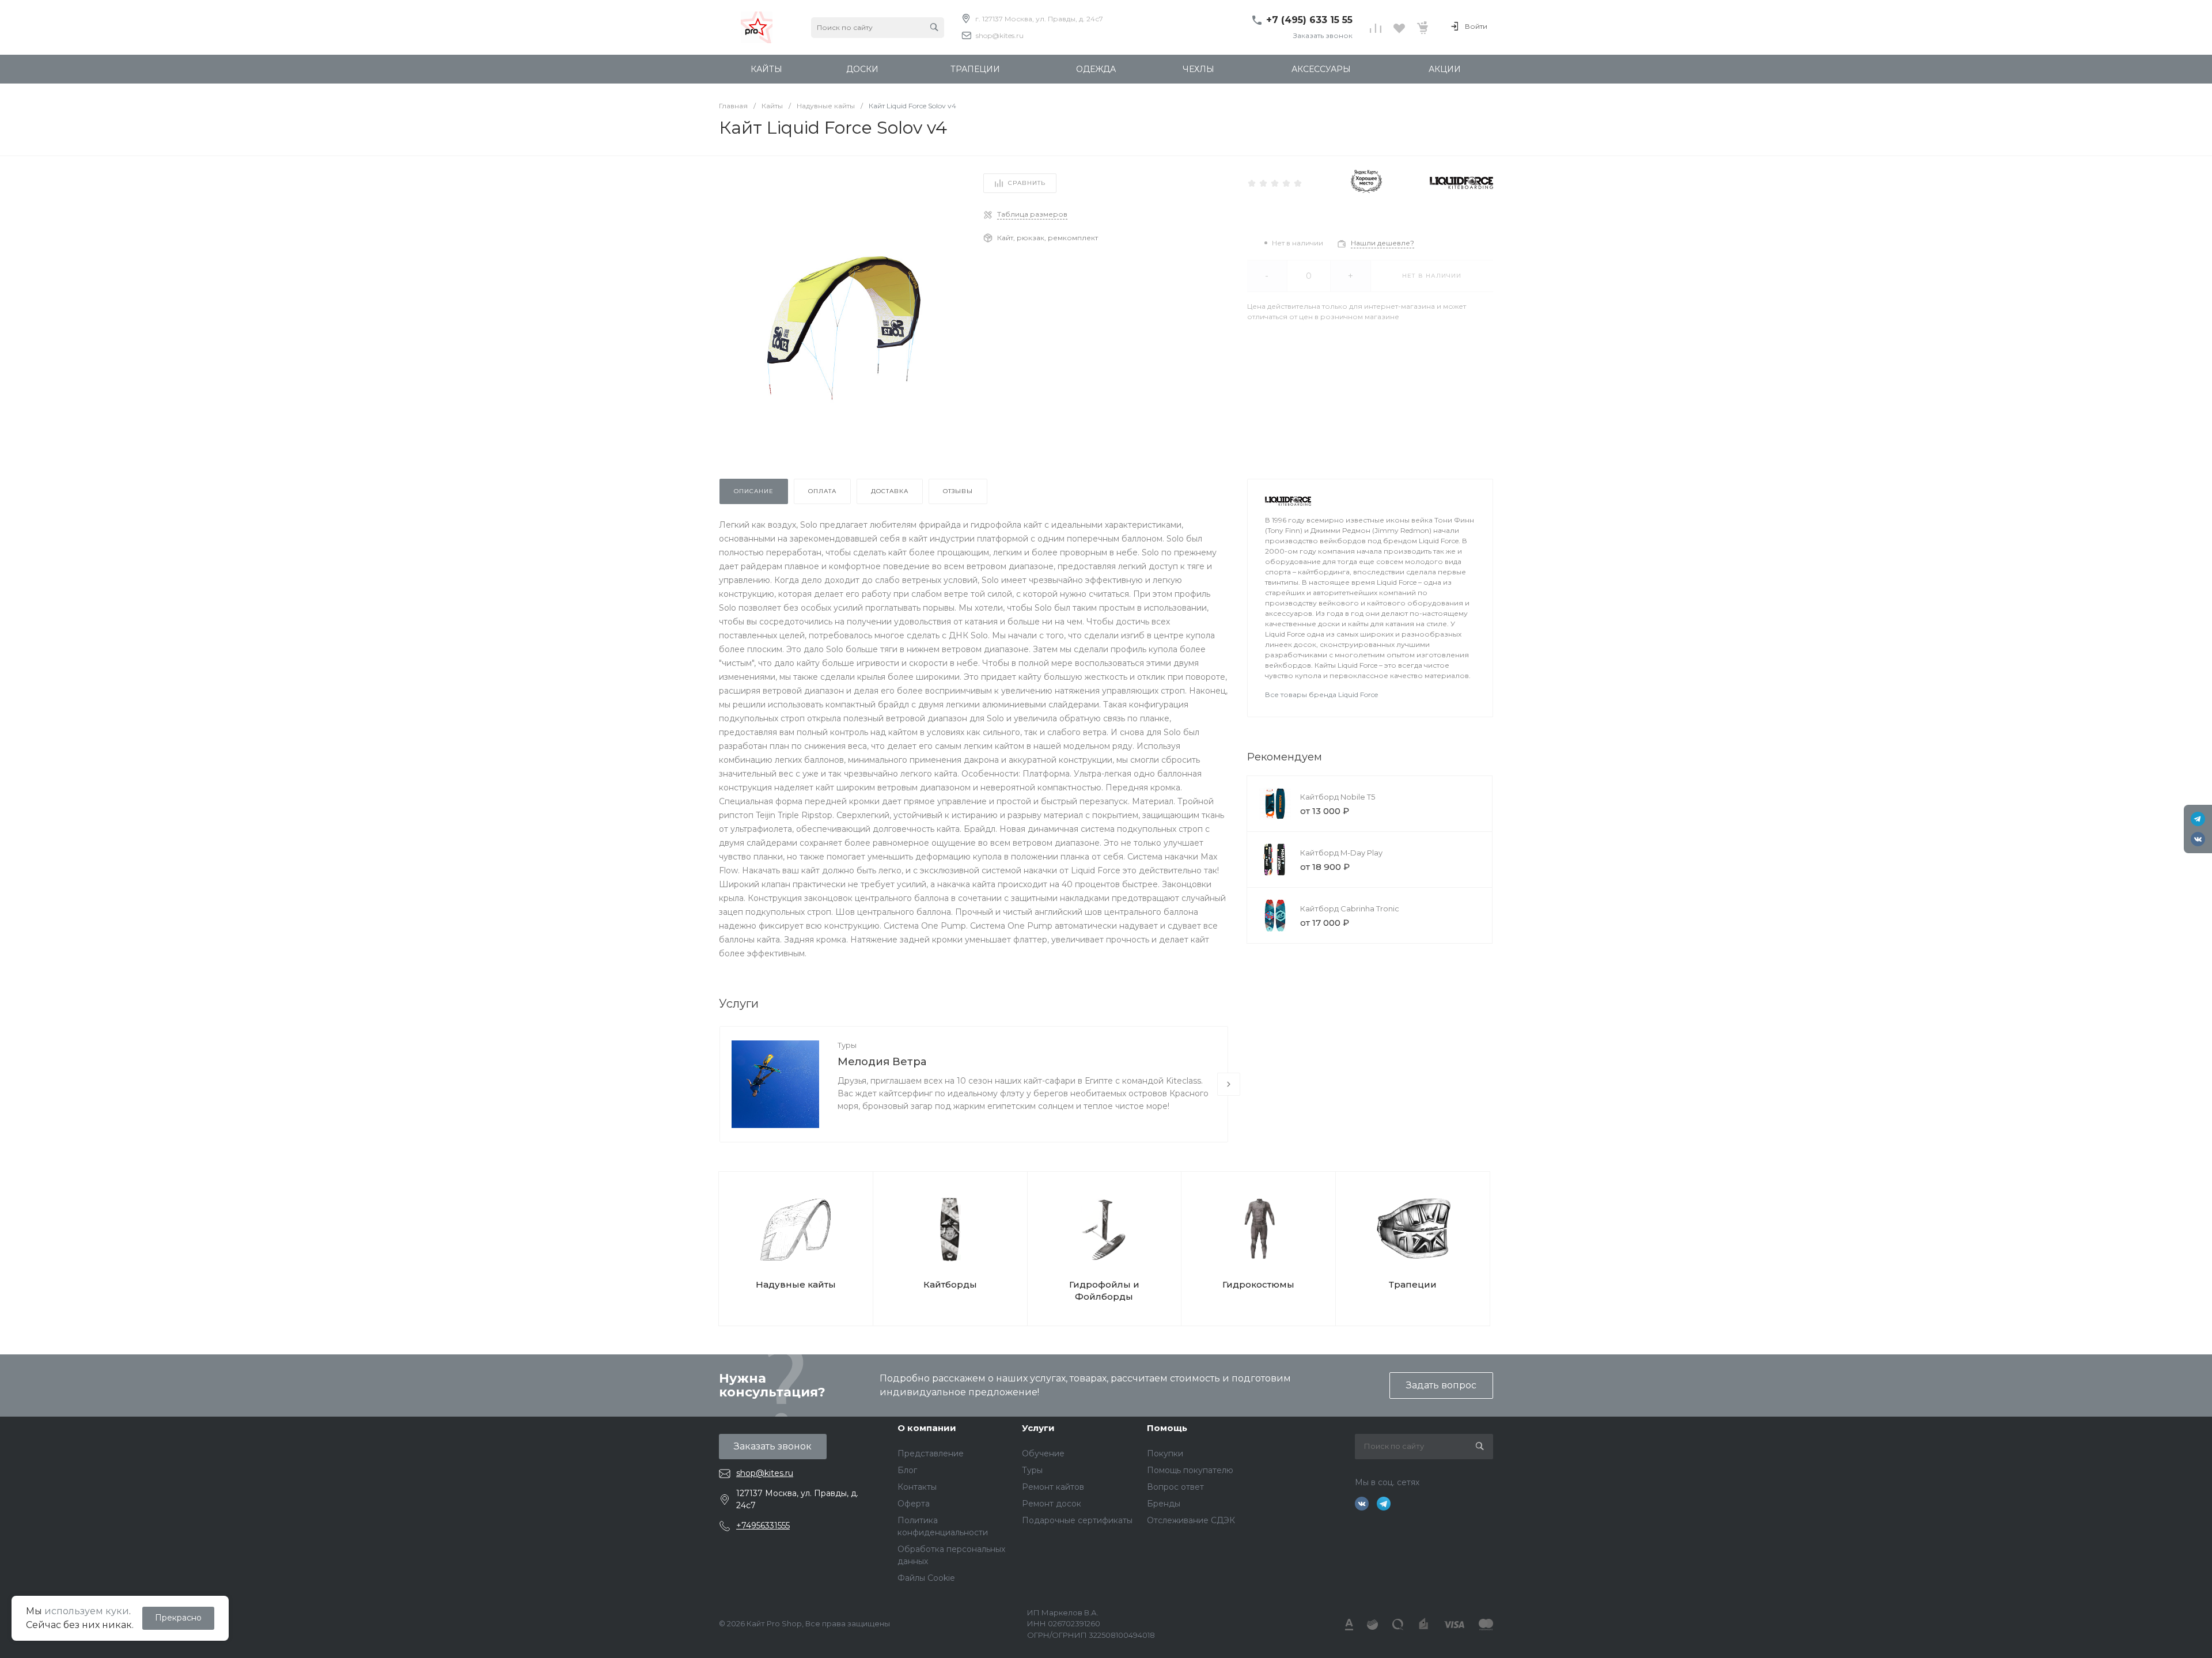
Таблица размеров (1032, 214)
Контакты (917, 1487)
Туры (847, 1045)
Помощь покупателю (1190, 1470)
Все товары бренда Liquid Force (1321, 694)
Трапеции (1413, 1284)
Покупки (1165, 1453)
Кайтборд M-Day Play (1341, 853)
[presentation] (1229, 1084)
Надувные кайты (796, 1284)
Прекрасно (178, 1618)
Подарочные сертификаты (1077, 1520)
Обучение (1043, 1453)
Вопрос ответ (1175, 1487)
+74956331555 (763, 1525)
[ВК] (2198, 839)
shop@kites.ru (1000, 35)
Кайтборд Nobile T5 (1338, 797)
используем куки (87, 1611)
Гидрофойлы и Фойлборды (1104, 1290)
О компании (927, 1428)
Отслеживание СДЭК (1191, 1520)
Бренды (1164, 1504)
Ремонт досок (1052, 1504)
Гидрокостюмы (1258, 1284)
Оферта (914, 1504)
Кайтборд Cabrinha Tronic (1350, 909)
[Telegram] (2198, 819)
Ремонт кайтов (1053, 1487)
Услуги (1038, 1428)
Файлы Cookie (926, 1578)
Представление (931, 1453)
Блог (907, 1470)
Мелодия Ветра (882, 1062)
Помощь (1167, 1428)
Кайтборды (950, 1284)
